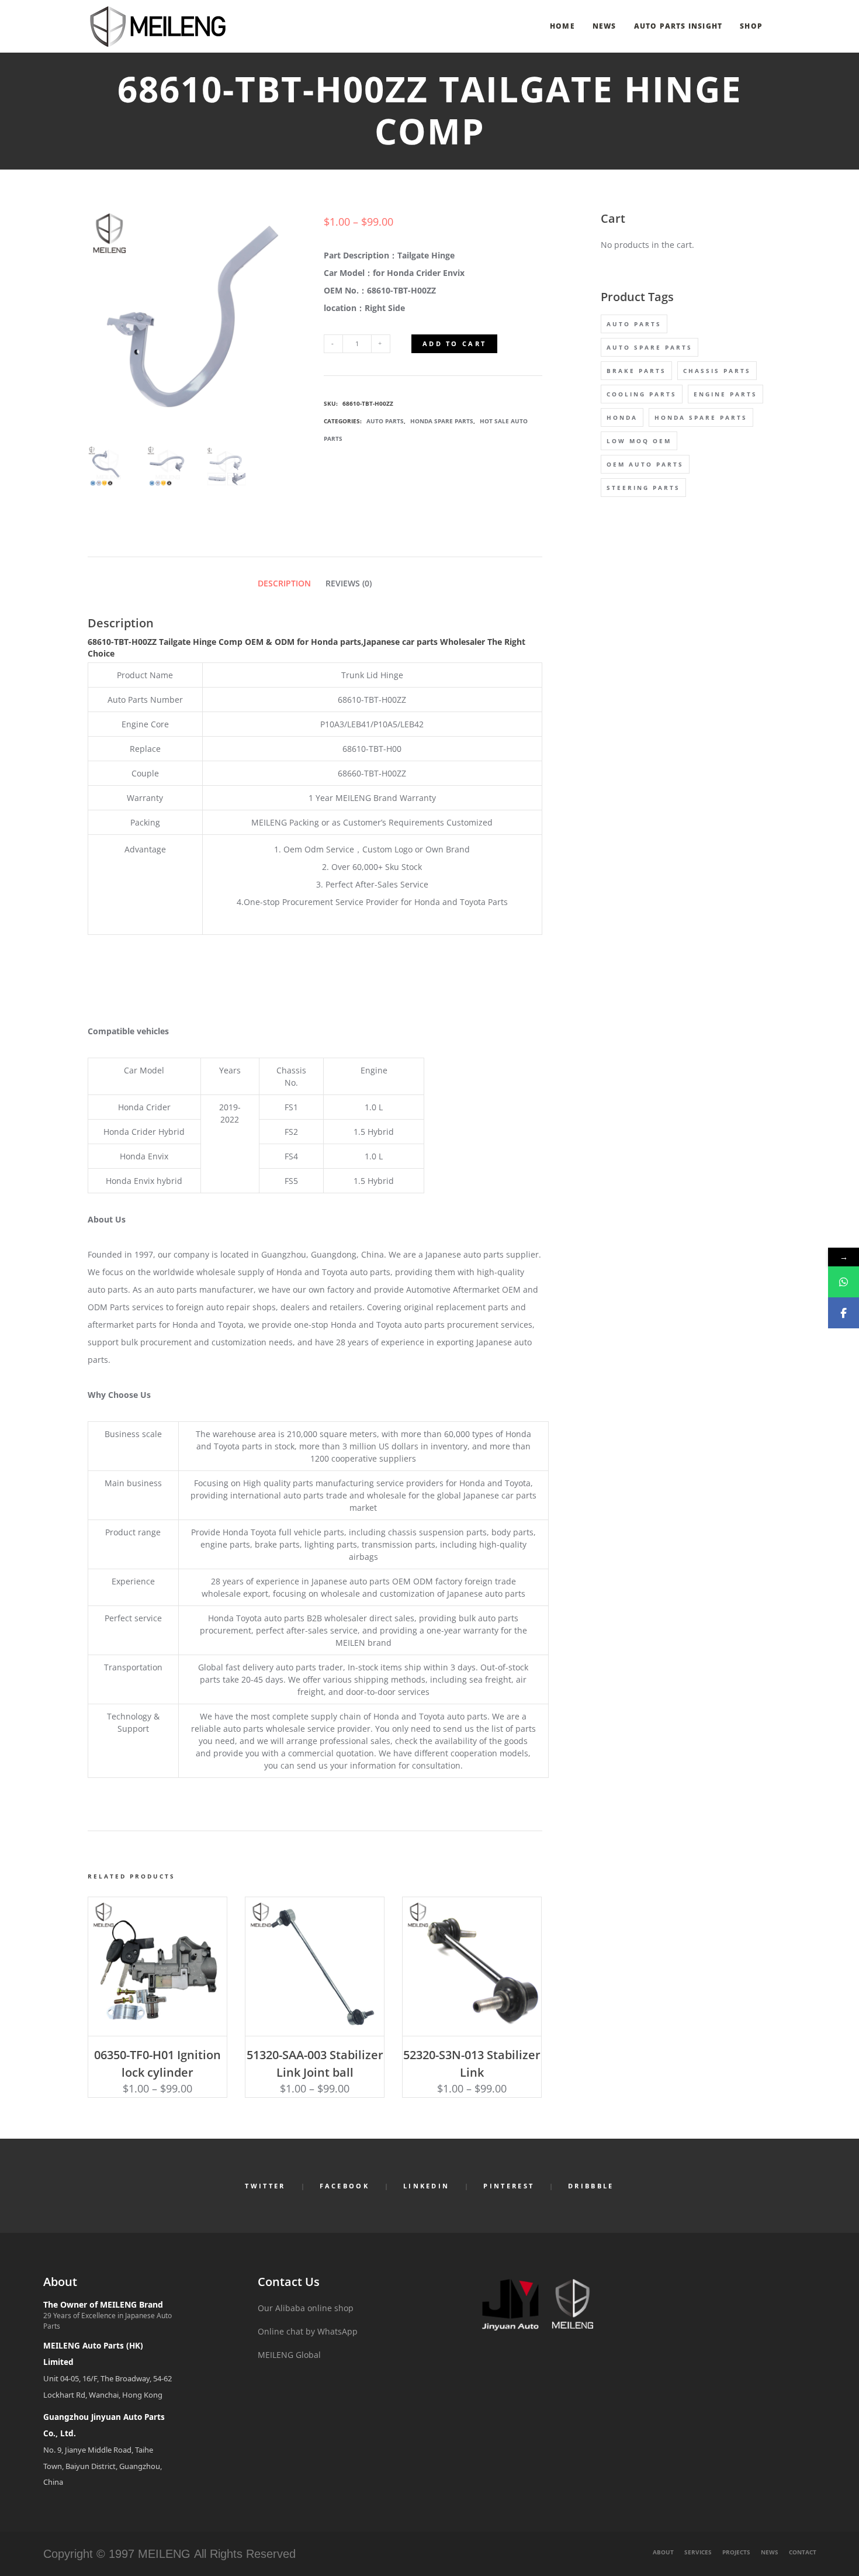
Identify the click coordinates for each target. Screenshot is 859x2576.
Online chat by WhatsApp (308, 2331)
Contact (803, 2552)
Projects (736, 2552)
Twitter (265, 2186)
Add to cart (454, 343)
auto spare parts (650, 347)
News (770, 2552)
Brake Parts (636, 371)
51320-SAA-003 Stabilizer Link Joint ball (315, 2064)
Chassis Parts (717, 371)
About (663, 2552)
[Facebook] (844, 1313)
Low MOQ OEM (639, 441)
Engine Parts (725, 394)
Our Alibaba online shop (306, 2308)
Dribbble (591, 2186)
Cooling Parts (642, 394)
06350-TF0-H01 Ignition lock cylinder (157, 2064)
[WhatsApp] (844, 1282)
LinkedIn (426, 2186)
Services (698, 2552)
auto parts (634, 324)
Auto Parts (385, 421)
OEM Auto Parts (645, 464)
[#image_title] (108, 467)
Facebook (344, 2186)
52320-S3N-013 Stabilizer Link (472, 2064)
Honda (622, 417)
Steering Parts (643, 488)
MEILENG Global (289, 2355)
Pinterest (509, 2186)
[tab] (284, 583)
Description (284, 583)
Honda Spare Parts (442, 421)
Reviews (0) (349, 583)
